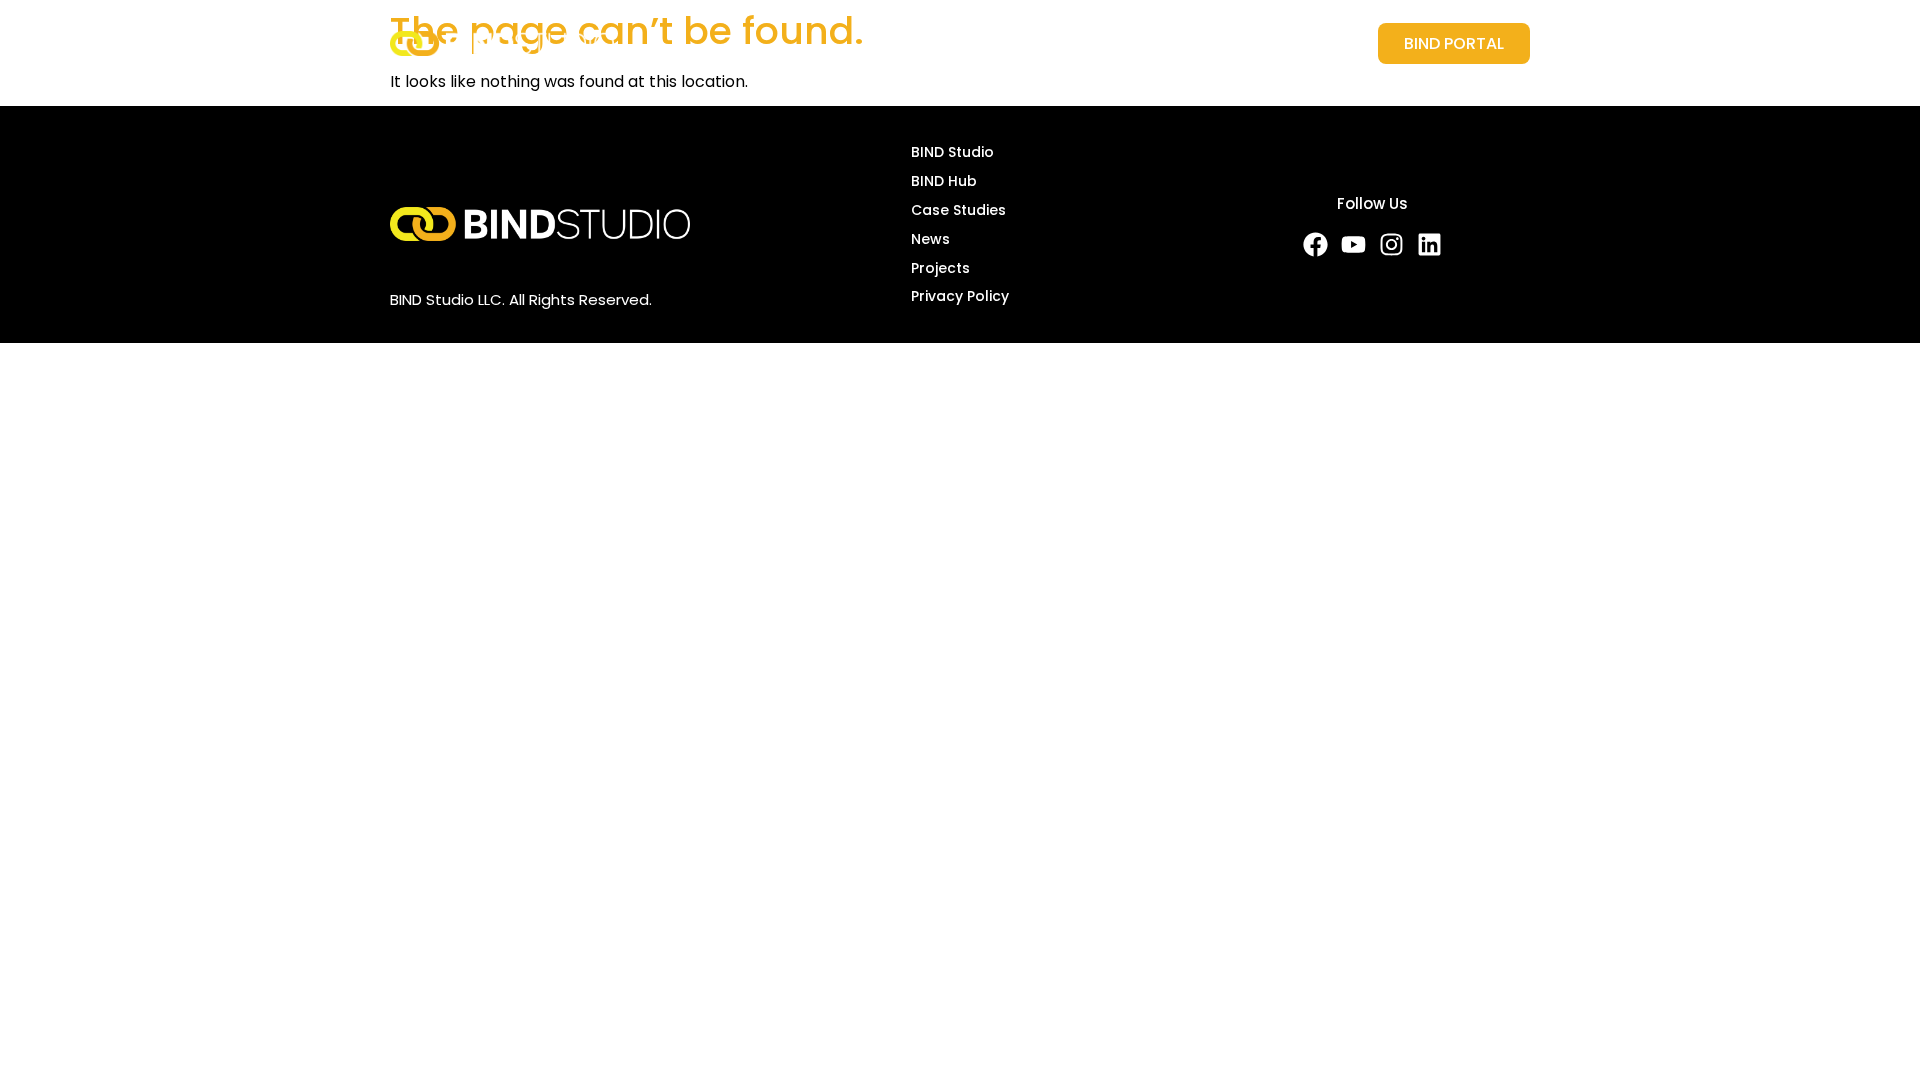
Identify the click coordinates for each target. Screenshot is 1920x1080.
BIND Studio (952, 152)
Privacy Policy (960, 296)
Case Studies (1072, 43)
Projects (1273, 43)
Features (932, 43)
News (1179, 43)
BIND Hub (944, 181)
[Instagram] (1391, 244)
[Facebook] (1315, 244)
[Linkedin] (1429, 244)
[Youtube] (1353, 244)
